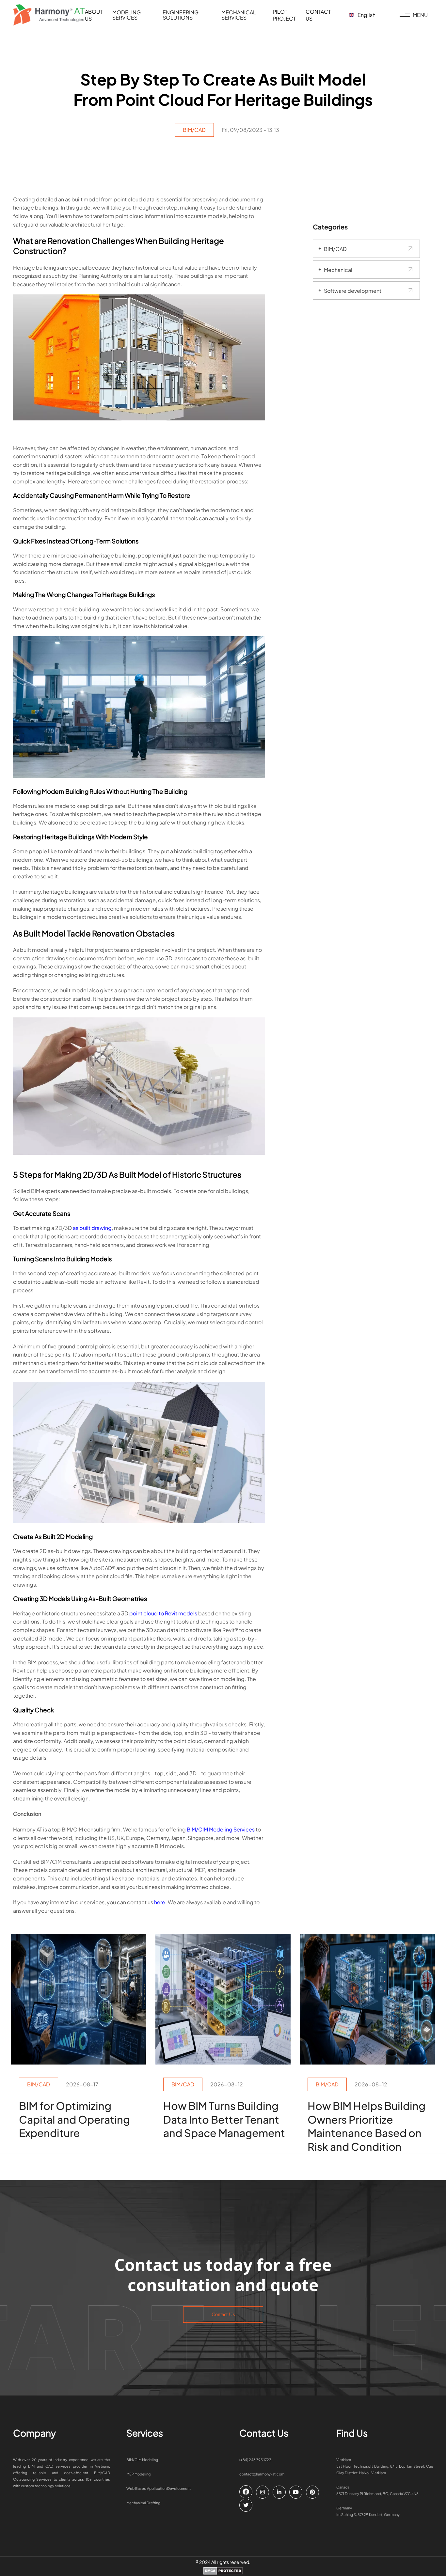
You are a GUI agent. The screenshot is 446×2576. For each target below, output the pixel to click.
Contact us (318, 15)
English (366, 15)
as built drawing (92, 1228)
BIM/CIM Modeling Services (221, 1829)
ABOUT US (94, 15)
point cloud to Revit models (163, 1613)
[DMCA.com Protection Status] (223, 2571)
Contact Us (223, 2314)
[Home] (49, 15)
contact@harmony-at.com (262, 2474)
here (160, 1902)
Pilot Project (284, 15)
